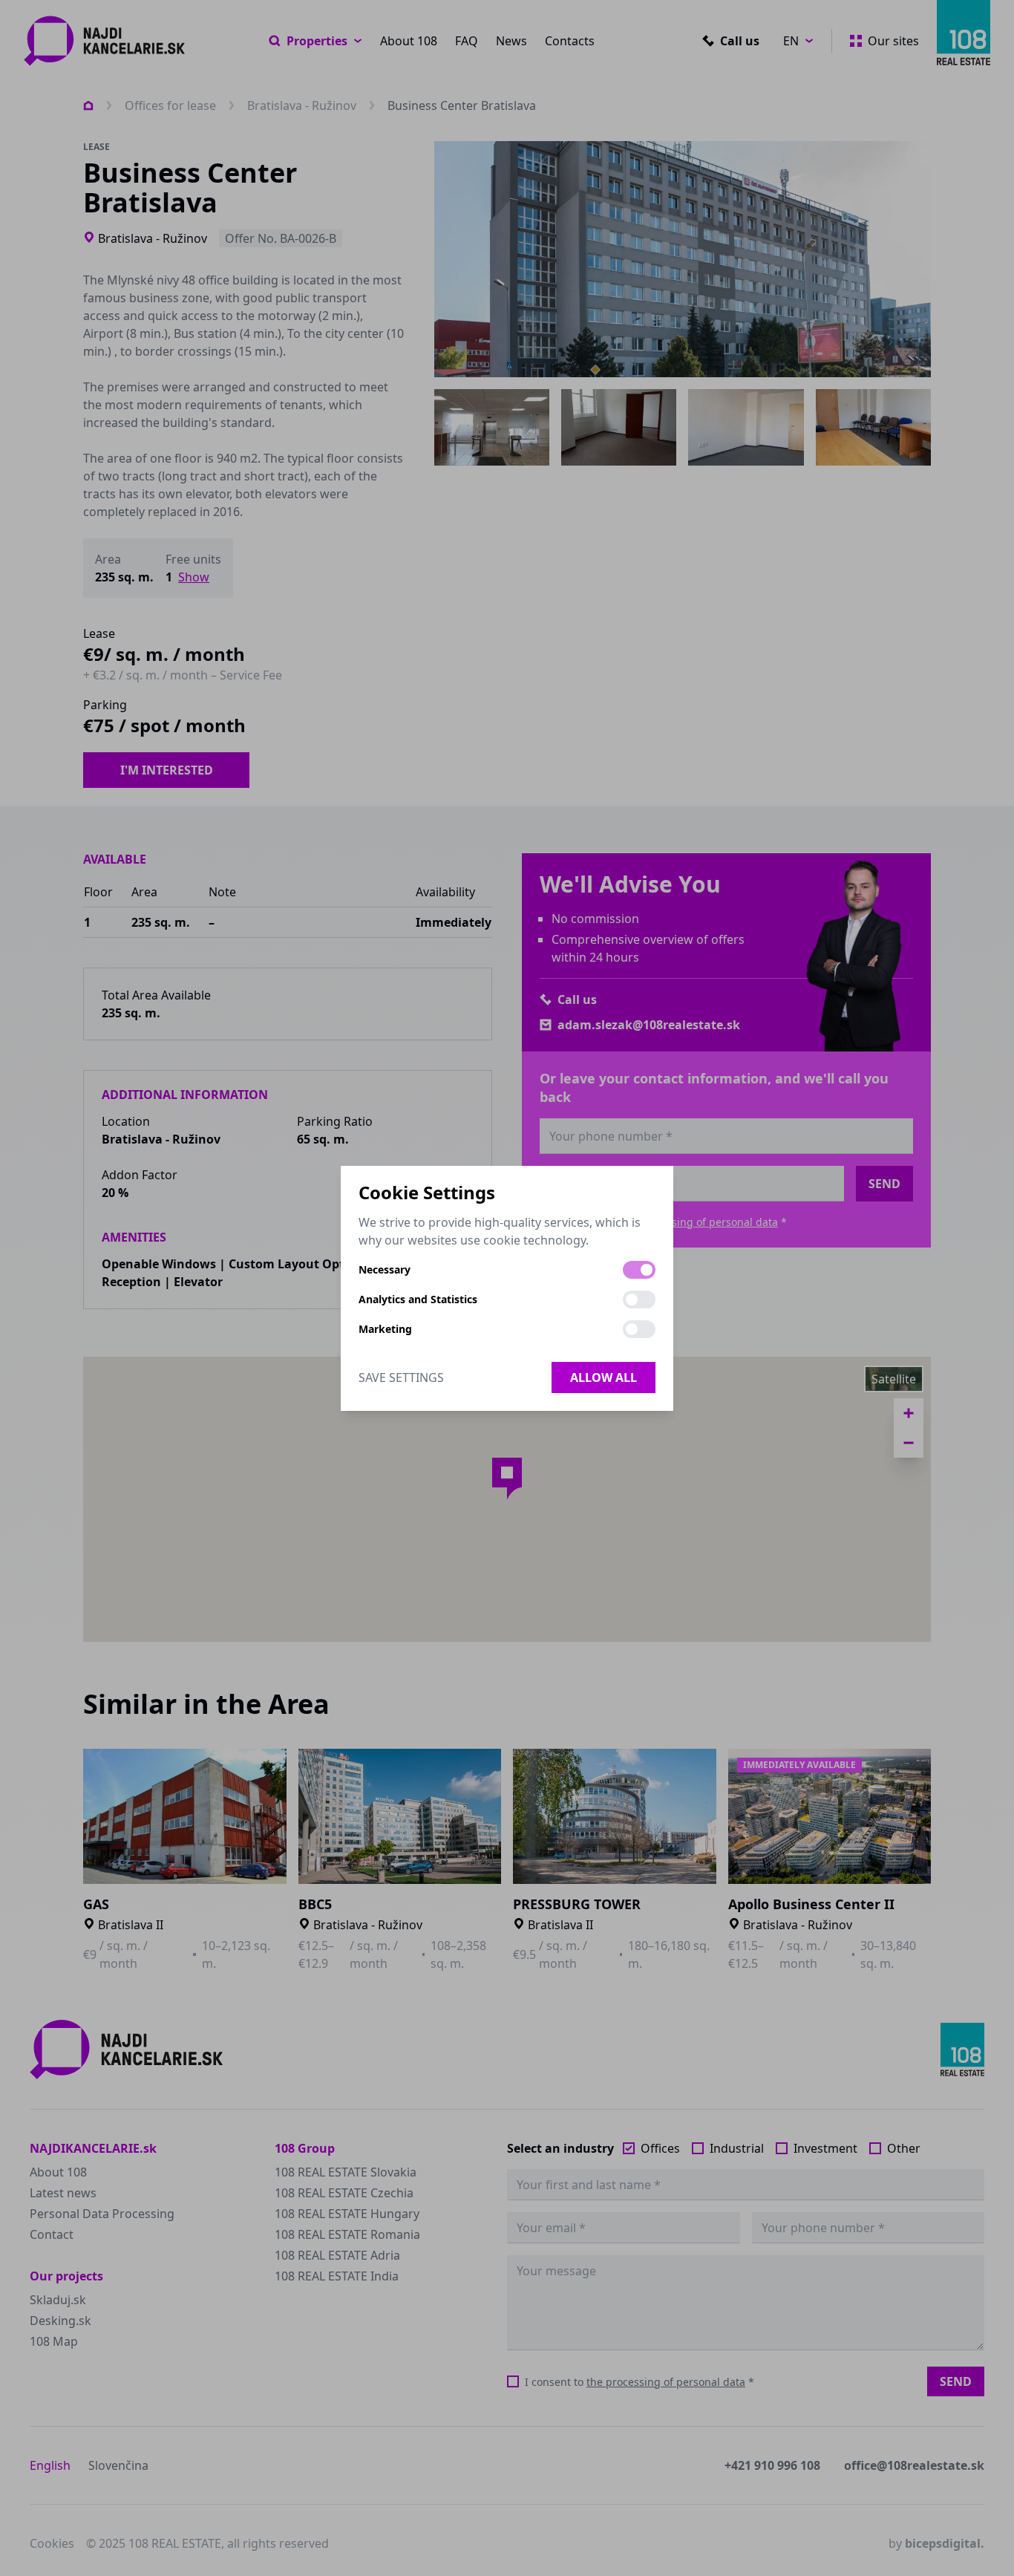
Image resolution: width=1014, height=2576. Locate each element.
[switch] (639, 1270)
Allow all (604, 1377)
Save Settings (401, 1377)
